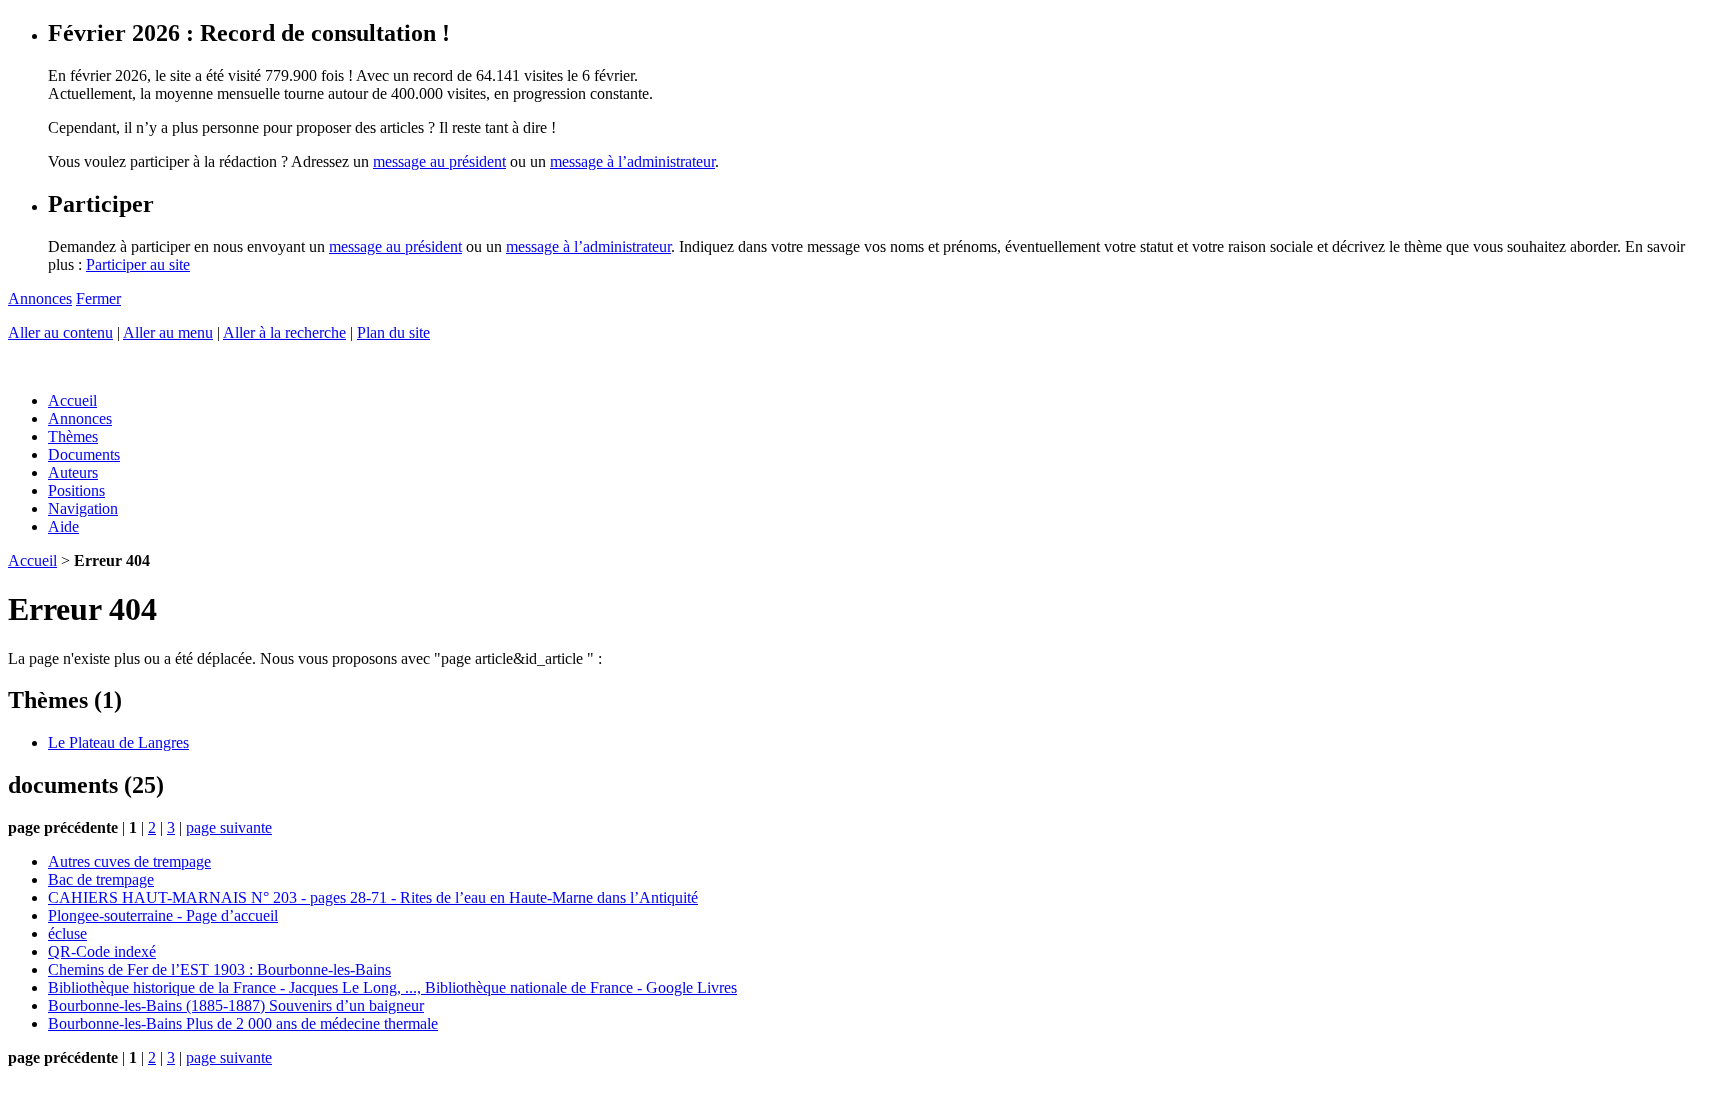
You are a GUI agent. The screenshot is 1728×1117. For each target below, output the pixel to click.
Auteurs (73, 472)
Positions (76, 490)
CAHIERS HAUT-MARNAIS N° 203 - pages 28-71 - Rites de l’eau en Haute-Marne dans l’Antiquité (373, 897)
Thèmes (73, 436)
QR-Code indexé (102, 951)
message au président (439, 161)
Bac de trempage (101, 879)
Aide (63, 526)
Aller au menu (168, 332)
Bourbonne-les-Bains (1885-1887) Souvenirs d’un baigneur (236, 1005)
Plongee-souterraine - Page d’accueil (163, 915)
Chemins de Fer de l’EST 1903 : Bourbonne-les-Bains (219, 969)
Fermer (98, 298)
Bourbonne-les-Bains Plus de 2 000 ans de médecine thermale (243, 1023)
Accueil (72, 400)
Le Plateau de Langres (118, 742)
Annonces (40, 298)
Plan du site (393, 332)
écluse (67, 933)
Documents (84, 454)
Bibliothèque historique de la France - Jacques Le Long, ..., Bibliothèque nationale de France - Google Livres (392, 987)
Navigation (83, 508)
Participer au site (138, 264)
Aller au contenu (60, 332)
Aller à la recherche (284, 332)
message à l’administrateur (632, 161)
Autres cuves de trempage (129, 861)
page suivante (229, 827)
